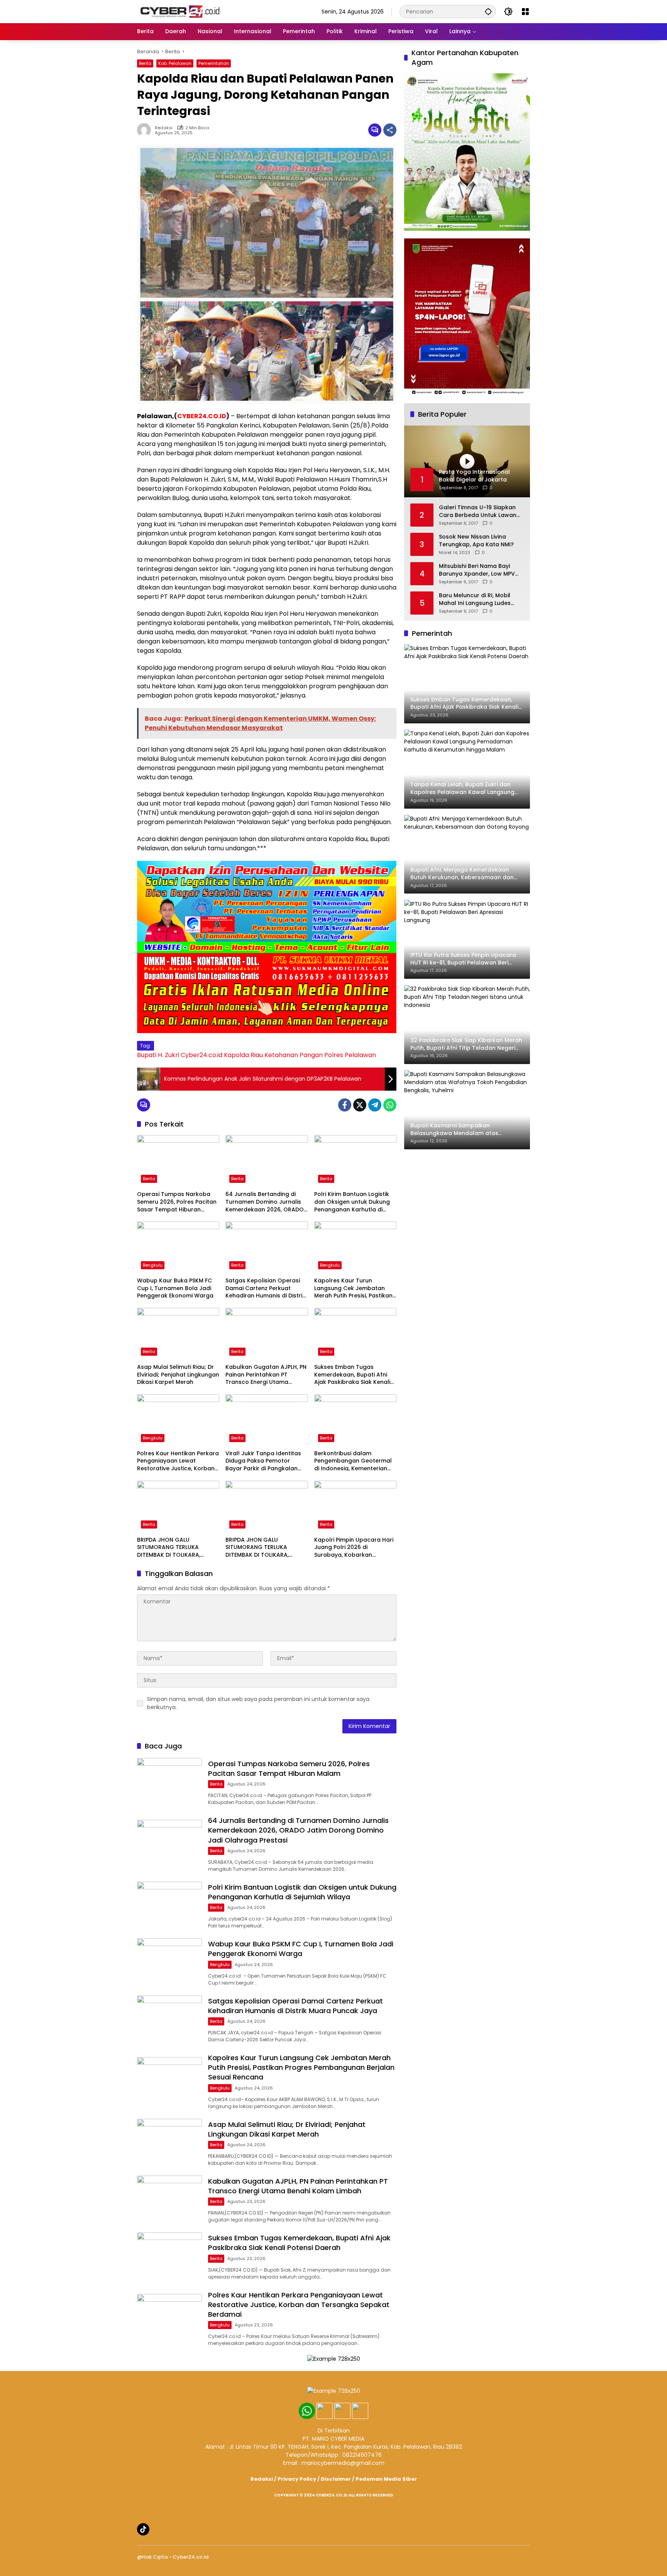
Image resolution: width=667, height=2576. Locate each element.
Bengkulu (153, 1265)
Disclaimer (336, 2479)
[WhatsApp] (390, 1105)
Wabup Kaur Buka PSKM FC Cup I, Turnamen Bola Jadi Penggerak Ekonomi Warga (175, 1288)
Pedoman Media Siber (386, 2479)
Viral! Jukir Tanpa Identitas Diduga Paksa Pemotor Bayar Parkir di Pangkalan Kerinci (263, 1461)
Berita (145, 63)
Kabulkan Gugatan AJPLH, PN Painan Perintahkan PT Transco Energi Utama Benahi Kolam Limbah (266, 1375)
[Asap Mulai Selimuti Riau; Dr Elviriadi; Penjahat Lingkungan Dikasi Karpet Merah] (178, 1334)
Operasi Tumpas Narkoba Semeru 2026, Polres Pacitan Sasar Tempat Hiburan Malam (177, 1202)
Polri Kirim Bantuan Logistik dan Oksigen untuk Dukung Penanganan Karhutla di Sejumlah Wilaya (352, 1202)
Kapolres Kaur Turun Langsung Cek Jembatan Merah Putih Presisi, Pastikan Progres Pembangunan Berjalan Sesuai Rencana (353, 1288)
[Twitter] (360, 1105)
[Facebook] (345, 1105)
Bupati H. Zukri (158, 1055)
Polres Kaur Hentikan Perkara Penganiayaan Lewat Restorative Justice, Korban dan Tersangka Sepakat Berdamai (178, 1461)
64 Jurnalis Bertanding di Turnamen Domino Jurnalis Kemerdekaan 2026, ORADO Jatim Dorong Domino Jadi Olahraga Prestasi (265, 1202)
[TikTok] (143, 2529)
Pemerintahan (214, 63)
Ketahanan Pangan (294, 1055)
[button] (488, 11)
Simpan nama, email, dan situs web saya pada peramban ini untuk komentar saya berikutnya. (258, 1703)
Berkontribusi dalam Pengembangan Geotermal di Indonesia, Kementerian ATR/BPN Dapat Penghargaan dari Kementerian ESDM (353, 1461)
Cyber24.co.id (201, 1055)
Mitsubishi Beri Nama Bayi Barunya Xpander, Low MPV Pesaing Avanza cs (477, 570)
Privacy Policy (297, 2479)
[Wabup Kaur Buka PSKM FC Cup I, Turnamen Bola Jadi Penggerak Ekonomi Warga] (178, 1247)
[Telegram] (375, 1105)
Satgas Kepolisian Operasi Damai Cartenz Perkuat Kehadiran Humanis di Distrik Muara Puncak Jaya (265, 1288)
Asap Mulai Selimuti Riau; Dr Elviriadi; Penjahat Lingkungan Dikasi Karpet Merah (178, 1375)
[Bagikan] (390, 130)
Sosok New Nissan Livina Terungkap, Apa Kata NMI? (476, 541)
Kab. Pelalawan (175, 63)
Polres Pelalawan (350, 1055)
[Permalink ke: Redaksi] (146, 130)
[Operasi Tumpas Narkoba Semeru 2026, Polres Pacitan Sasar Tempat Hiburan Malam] (178, 1161)
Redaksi (164, 128)
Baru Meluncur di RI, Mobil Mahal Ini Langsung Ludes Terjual (475, 599)
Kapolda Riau (243, 1055)
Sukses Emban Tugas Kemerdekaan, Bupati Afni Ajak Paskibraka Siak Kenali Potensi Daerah (352, 1375)
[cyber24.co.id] (179, 11)
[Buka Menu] (525, 12)
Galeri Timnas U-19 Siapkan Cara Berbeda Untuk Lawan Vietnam (478, 511)
